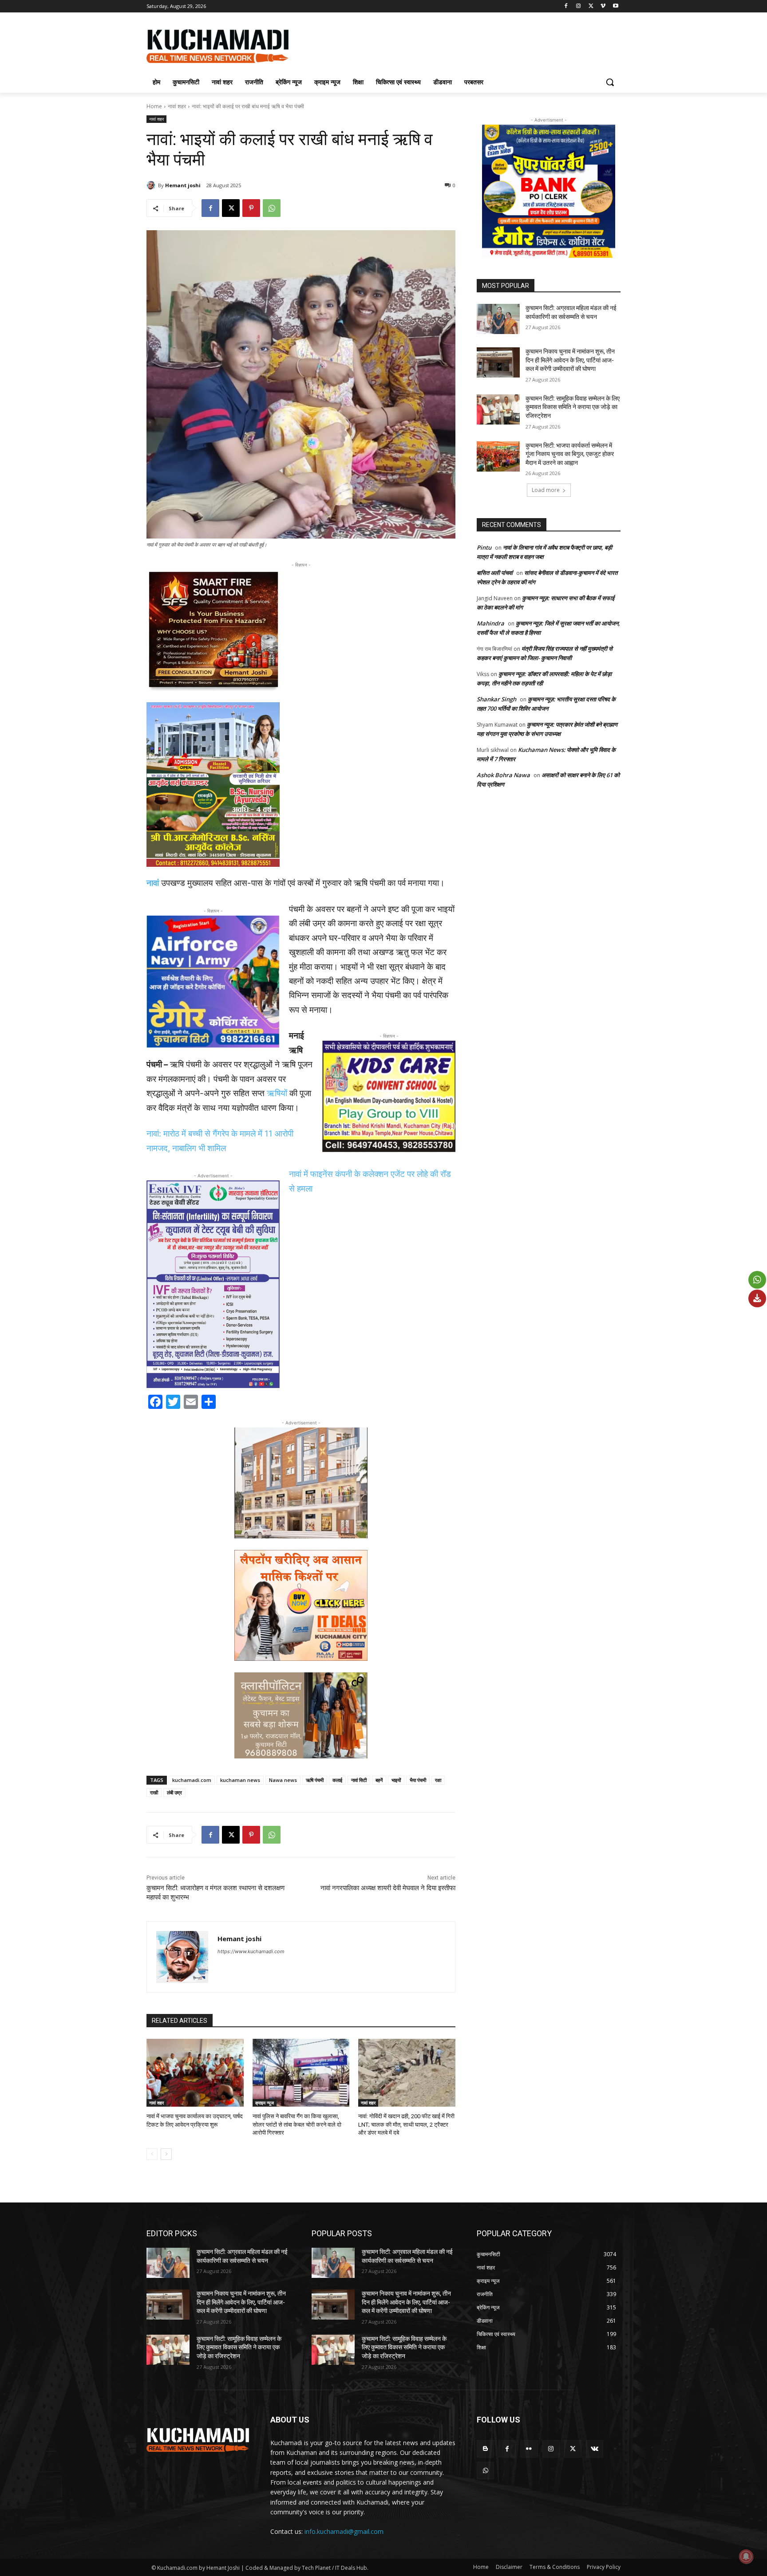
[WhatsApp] (272, 208)
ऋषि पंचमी (315, 1780)
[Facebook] (566, 6)
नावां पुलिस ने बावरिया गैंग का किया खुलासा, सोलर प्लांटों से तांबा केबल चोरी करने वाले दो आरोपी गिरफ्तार (297, 2124)
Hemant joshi (183, 185)
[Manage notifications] (746, 2556)
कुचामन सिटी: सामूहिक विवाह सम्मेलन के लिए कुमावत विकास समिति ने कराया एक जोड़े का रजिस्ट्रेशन (573, 407)
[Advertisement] (450, 45)
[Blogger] (485, 2449)
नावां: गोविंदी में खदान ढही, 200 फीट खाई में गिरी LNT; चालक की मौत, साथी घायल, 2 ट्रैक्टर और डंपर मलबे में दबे (406, 2124)
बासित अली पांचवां (495, 573)
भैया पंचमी (418, 1780)
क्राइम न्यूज (265, 2103)
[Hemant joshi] (152, 185)
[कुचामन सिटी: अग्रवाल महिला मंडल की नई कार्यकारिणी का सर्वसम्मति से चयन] (498, 319)
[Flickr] (529, 2449)
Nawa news (283, 1780)
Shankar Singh (496, 699)
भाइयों (396, 1780)
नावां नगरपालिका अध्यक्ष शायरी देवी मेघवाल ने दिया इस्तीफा (388, 1888)
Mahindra (490, 623)
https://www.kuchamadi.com (251, 1951)
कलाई (337, 1780)
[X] (591, 6)
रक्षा (438, 1780)
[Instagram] (579, 6)
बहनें (379, 1780)
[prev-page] (152, 2154)
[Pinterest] (251, 208)
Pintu (484, 547)
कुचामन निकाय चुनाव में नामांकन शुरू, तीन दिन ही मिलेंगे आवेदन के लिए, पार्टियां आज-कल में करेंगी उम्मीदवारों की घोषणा (570, 360)
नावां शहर (177, 106)
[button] (610, 82)
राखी (154, 1792)
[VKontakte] (595, 2449)
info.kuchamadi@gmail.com (344, 2531)
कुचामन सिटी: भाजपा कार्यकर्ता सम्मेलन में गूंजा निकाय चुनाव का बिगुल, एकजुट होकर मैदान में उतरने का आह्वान (570, 454)
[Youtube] (615, 6)
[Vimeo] (603, 6)
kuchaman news (240, 1780)
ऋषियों (277, 1093)
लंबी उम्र (174, 1792)
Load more (546, 490)
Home (154, 106)
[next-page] (166, 2154)
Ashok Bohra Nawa (503, 775)
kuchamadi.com (192, 1780)
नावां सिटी (359, 1780)
